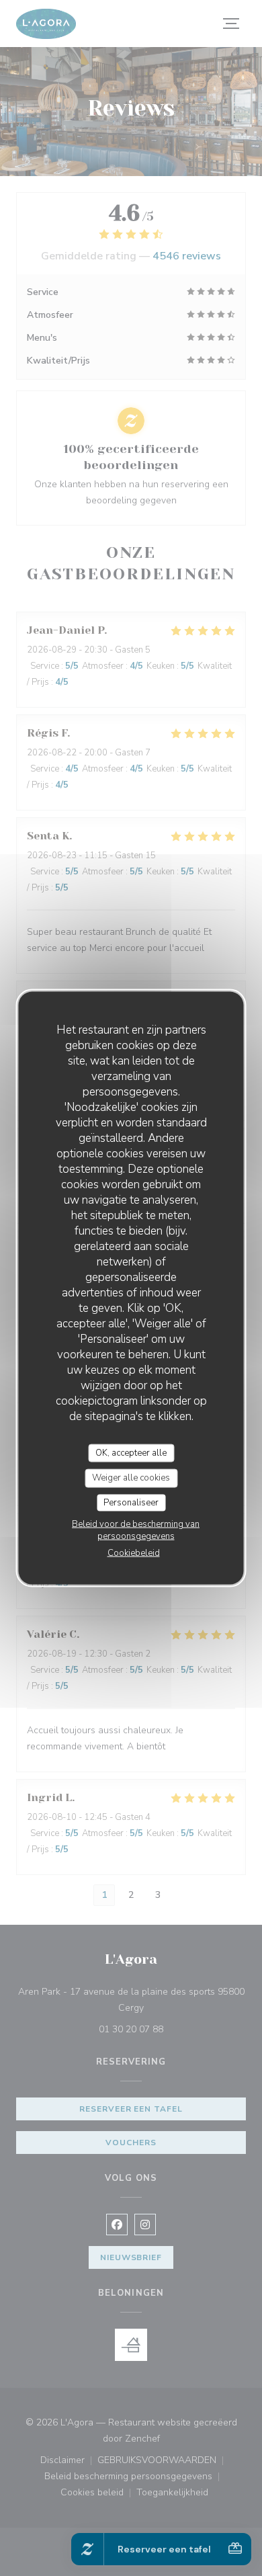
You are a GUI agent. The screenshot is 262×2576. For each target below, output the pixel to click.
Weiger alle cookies (131, 1478)
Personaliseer (131, 1502)
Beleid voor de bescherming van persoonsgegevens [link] (136, 1530)
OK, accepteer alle (131, 1452)
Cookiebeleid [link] (134, 1553)
